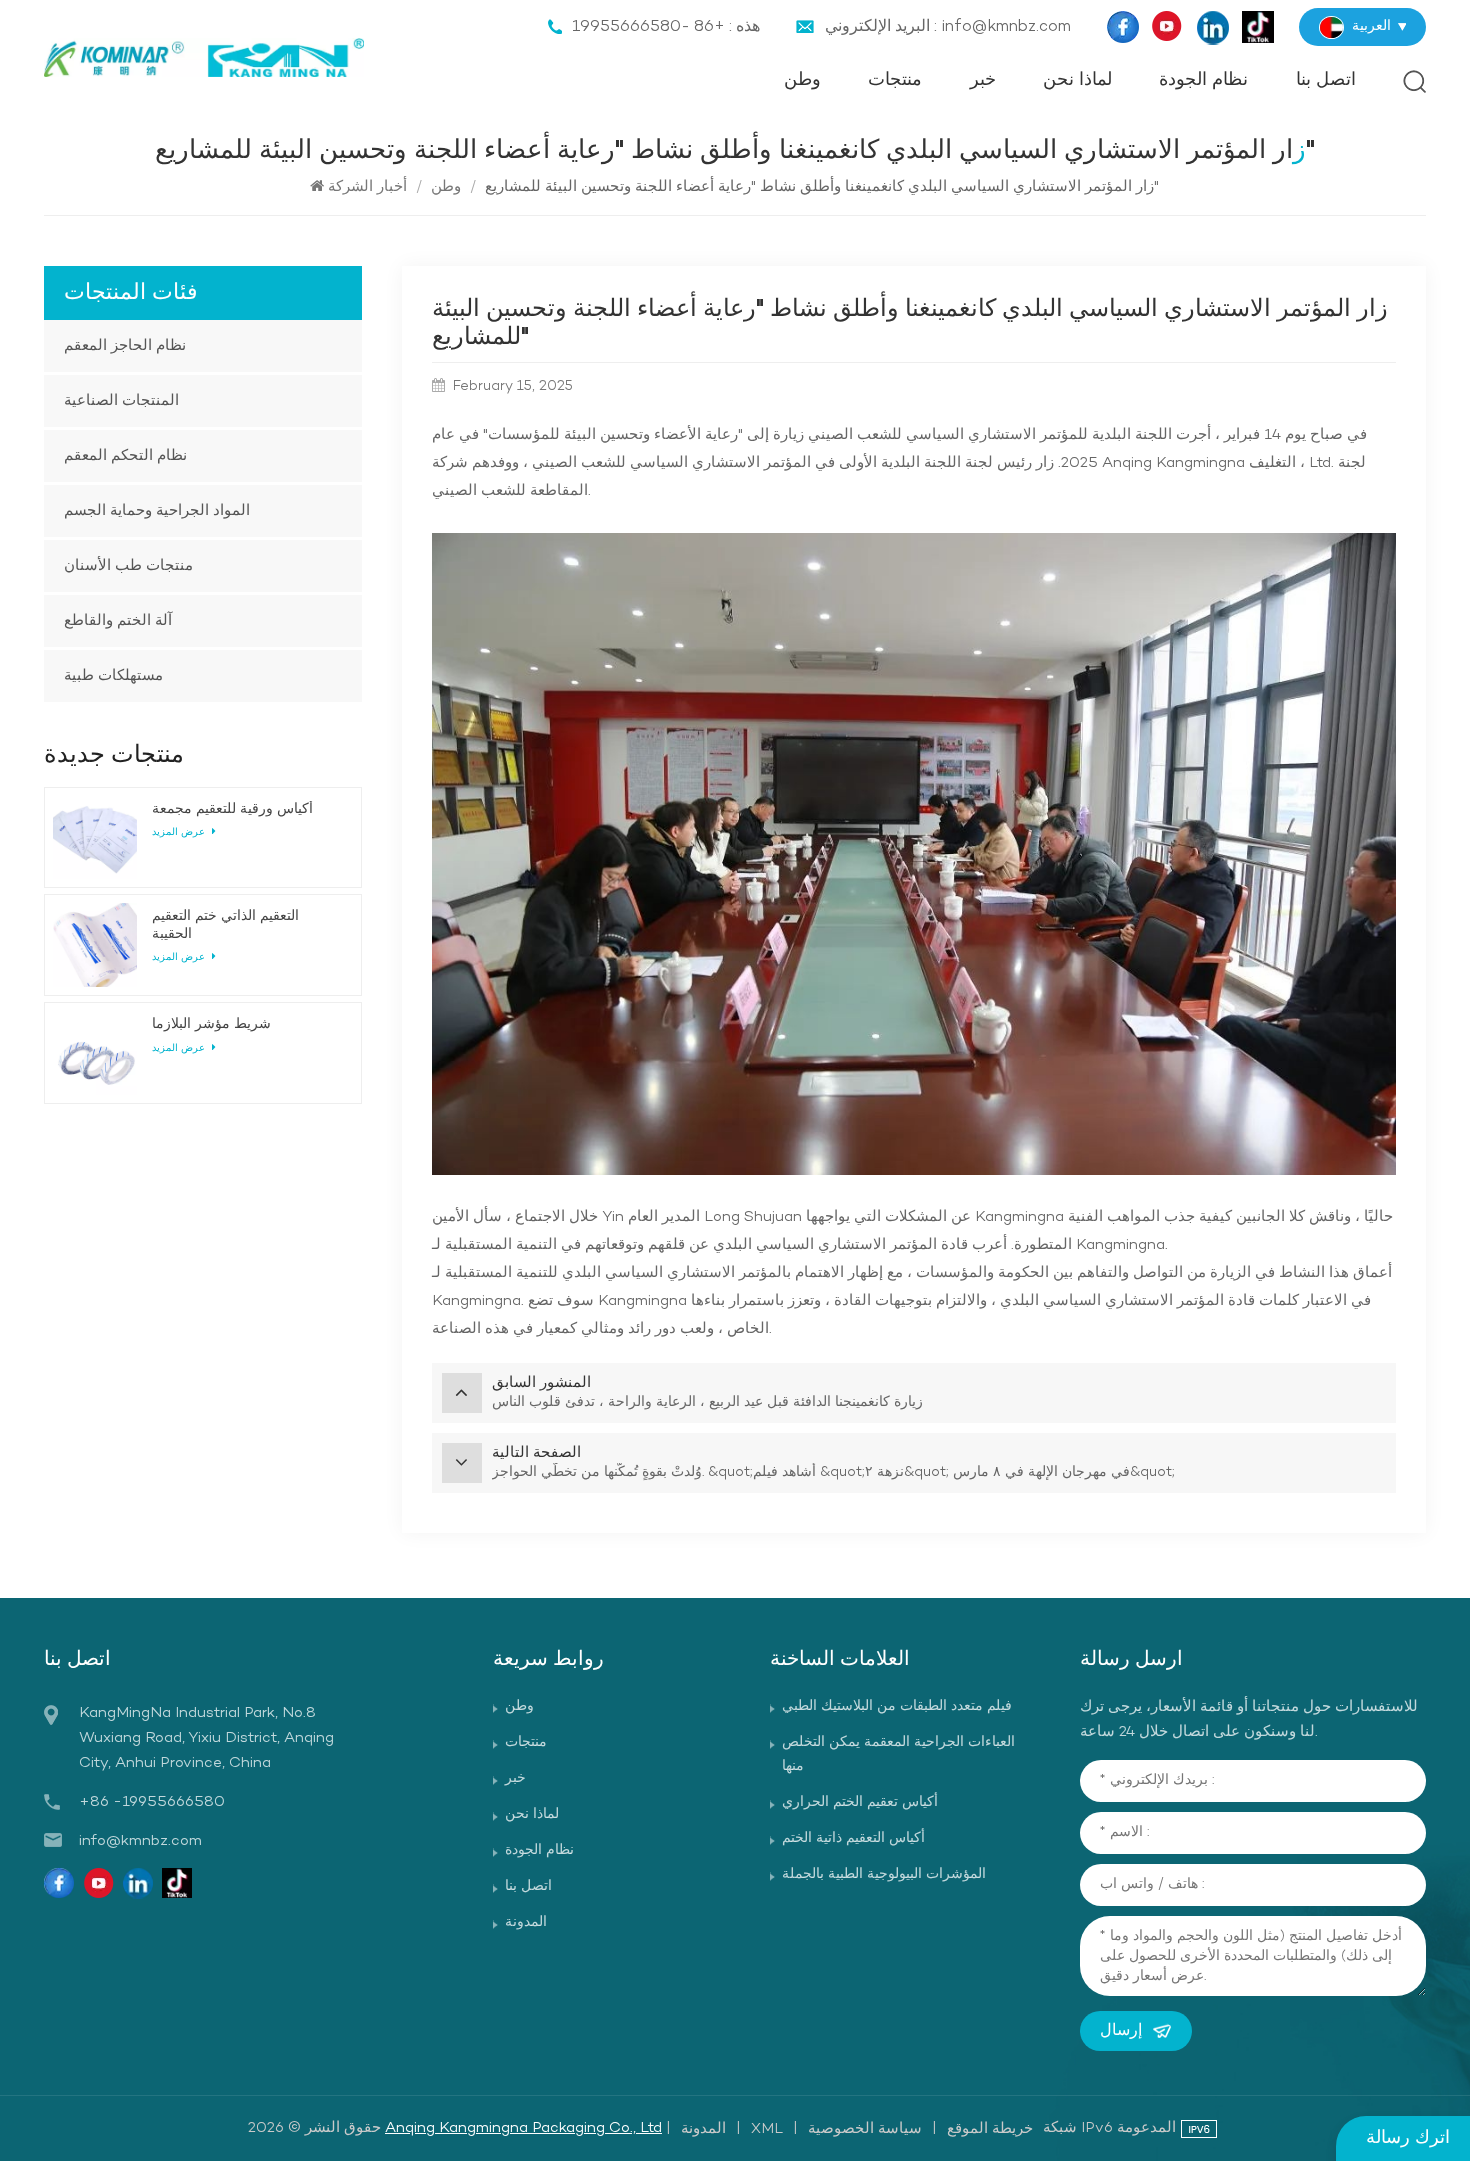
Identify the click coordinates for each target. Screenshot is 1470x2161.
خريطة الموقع (990, 2129)
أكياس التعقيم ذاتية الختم (853, 1838)
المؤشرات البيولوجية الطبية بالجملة (884, 1874)
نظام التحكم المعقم (125, 456)
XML (767, 2129)
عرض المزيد (180, 832)
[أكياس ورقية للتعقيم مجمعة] (95, 838)
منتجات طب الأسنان (128, 566)
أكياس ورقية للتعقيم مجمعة (232, 809)
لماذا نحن (1077, 80)
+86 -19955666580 (152, 1802)
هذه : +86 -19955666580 (666, 27)
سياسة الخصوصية (865, 2129)
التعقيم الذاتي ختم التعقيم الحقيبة (225, 925)
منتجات (895, 80)
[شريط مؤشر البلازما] (95, 1053)
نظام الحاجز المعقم (125, 346)
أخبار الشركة (367, 187)
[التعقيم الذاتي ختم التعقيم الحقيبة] (95, 945)
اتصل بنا (1326, 80)
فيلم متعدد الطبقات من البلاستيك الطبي (897, 1706)
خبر (983, 80)
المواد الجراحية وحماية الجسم (157, 511)
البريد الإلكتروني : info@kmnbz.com (948, 27)
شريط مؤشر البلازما (211, 1024)
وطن (802, 80)
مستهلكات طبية (113, 676)
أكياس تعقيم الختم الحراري (860, 1802)
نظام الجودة (1203, 80)
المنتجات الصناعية (121, 401)
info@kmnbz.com (140, 1841)
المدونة (526, 1922)
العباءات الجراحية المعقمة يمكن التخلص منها (898, 1754)
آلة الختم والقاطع (118, 621)
